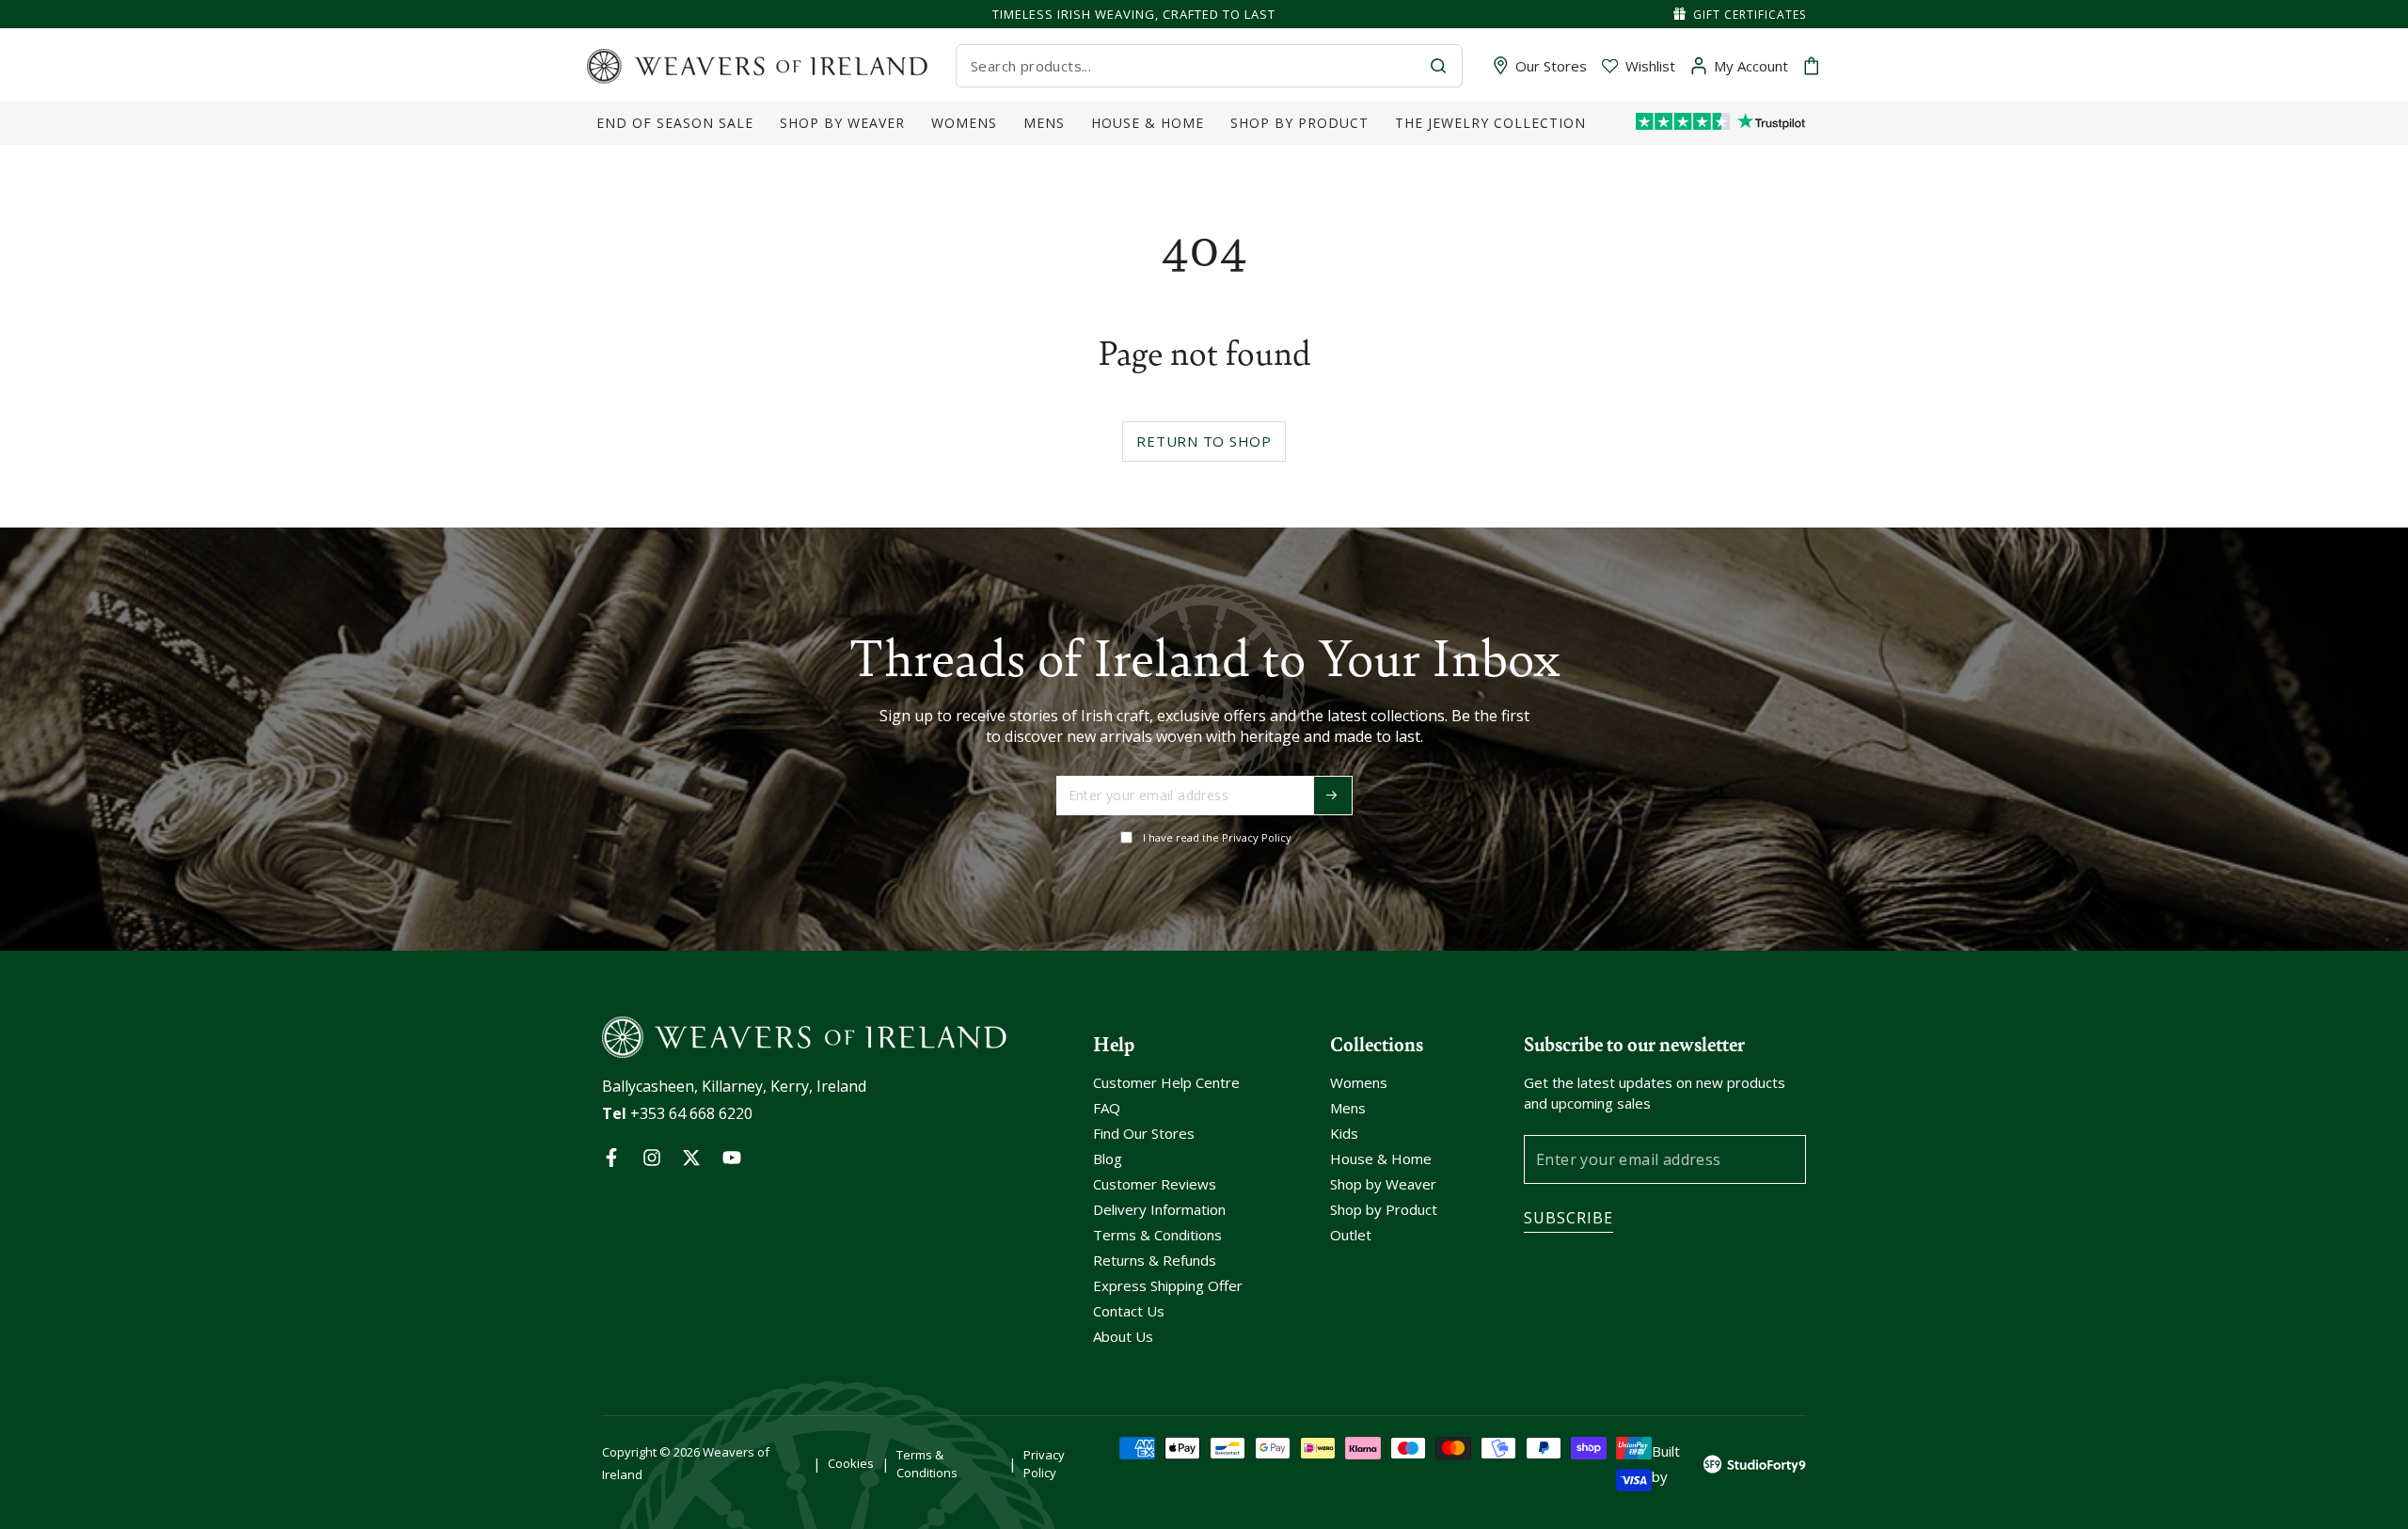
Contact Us (1129, 1311)
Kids (1344, 1133)
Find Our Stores (1144, 1133)
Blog (1108, 1159)
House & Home (1381, 1159)
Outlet (1351, 1235)
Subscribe (1568, 1218)
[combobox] (1193, 66)
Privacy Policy (1044, 1463)
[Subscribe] (1333, 796)
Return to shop (1204, 441)
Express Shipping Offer (1168, 1285)
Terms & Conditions (1157, 1235)
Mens (1348, 1108)
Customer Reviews (1155, 1184)
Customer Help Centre (1166, 1082)
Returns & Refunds (1155, 1260)
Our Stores (1551, 66)
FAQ (1107, 1108)
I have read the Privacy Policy (1217, 837)
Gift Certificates (1750, 15)
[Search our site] (1438, 66)
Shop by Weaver (1383, 1184)
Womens (1359, 1082)
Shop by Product (1384, 1209)
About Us (1123, 1336)
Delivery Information (1159, 1209)
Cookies (851, 1463)
